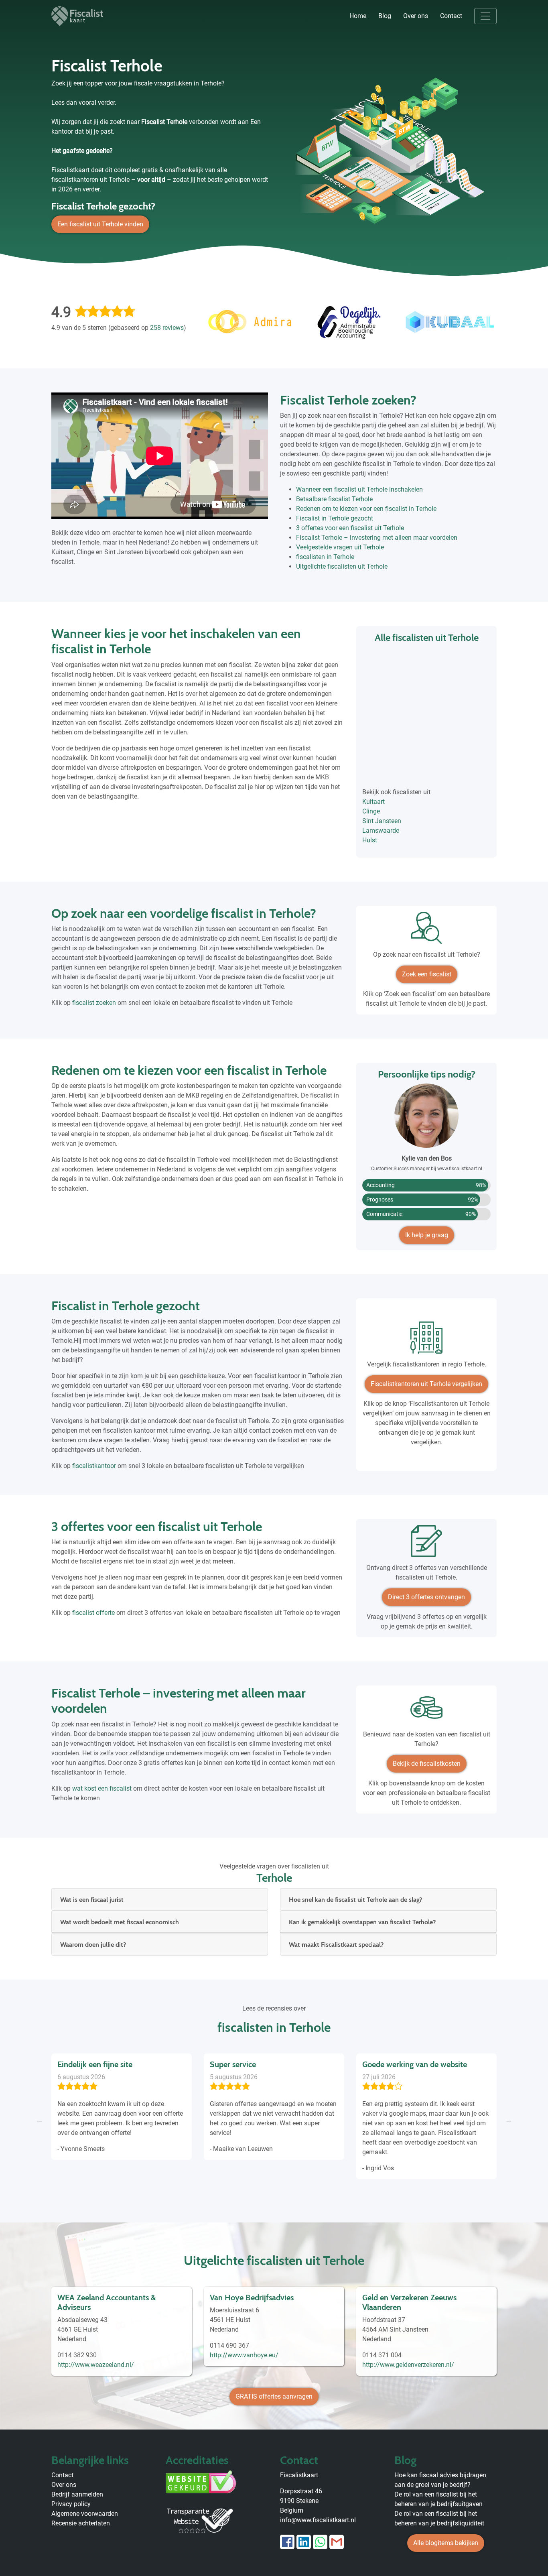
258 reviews (167, 328)
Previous (39, 2120)
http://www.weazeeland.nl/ (96, 2365)
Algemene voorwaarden (85, 2514)
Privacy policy (71, 2504)
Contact (451, 16)
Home (358, 16)
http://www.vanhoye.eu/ (244, 2355)
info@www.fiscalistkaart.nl (318, 2520)
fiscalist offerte (93, 1613)
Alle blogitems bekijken (446, 2543)
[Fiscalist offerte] (426, 1544)
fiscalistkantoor (94, 1466)
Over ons (416, 16)
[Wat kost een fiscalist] (426, 1711)
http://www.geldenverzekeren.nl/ (408, 2365)
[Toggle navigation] (485, 16)
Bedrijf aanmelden (77, 2494)
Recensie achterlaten (81, 2523)
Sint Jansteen (382, 821)
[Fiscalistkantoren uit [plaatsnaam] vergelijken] (426, 1341)
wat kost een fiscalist (102, 1788)
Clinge (371, 811)
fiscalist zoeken (94, 1003)
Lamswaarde (381, 831)
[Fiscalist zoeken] (426, 931)
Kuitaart (373, 802)
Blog (385, 16)
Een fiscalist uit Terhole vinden (100, 224)
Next (509, 2120)
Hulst (370, 840)
